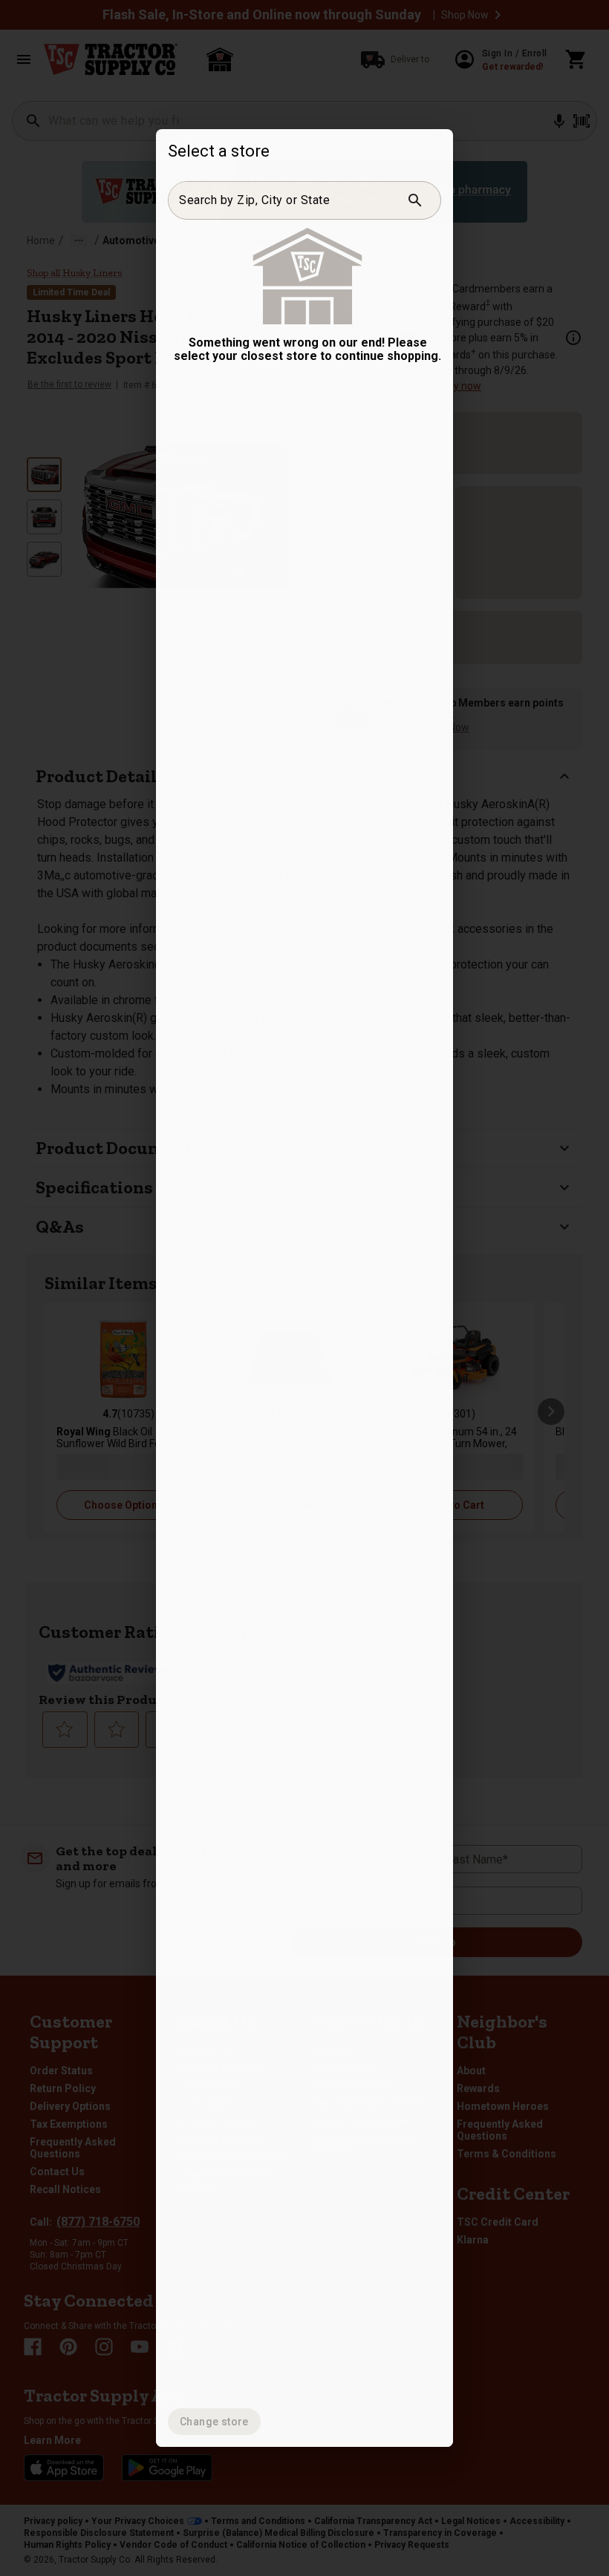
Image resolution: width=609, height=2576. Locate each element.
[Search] (415, 200)
